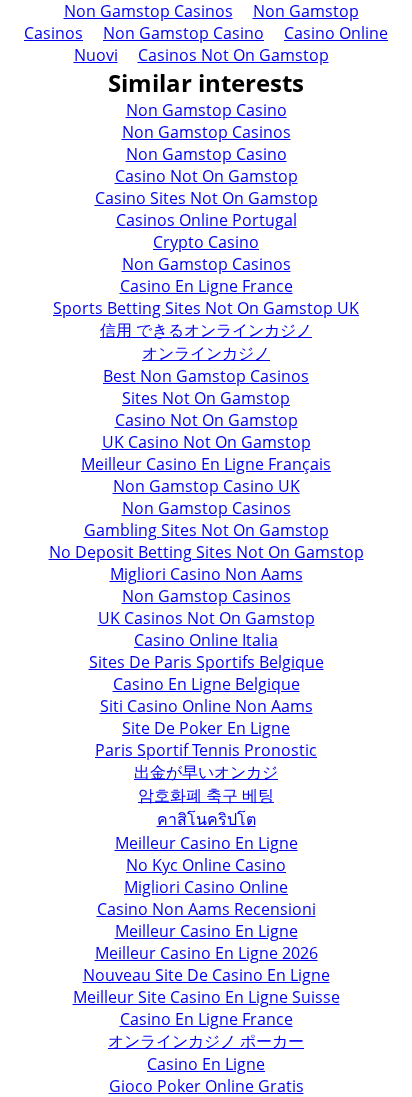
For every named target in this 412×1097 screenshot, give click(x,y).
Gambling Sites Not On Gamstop (206, 530)
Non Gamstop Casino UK (206, 486)
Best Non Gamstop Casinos (206, 376)
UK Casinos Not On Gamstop (206, 618)
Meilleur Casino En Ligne (206, 843)
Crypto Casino (206, 242)
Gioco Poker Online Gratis (206, 1086)
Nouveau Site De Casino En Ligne (206, 975)
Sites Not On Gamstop (206, 398)
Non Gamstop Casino (183, 33)
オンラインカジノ (206, 353)
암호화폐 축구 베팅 (206, 795)
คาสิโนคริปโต (206, 819)
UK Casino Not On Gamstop (206, 442)
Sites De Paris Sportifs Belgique (206, 662)
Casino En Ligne (206, 1064)
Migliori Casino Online (206, 887)
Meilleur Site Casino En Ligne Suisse (206, 997)
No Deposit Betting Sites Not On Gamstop (206, 552)
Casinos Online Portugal (206, 220)
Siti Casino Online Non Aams (206, 706)
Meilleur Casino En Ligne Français (206, 464)
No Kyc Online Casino (206, 865)
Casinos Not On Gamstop (233, 55)
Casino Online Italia (206, 640)
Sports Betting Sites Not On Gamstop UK (206, 308)
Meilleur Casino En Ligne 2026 (206, 953)
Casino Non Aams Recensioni (206, 909)
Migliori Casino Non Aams (206, 574)
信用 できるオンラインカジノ (206, 330)
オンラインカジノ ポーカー (206, 1041)
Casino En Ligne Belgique (206, 684)
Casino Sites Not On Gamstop (206, 198)
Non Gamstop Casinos (206, 132)
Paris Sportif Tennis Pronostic (206, 750)
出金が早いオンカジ (206, 772)
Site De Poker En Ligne (206, 728)
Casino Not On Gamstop (206, 176)
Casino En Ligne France (206, 286)
